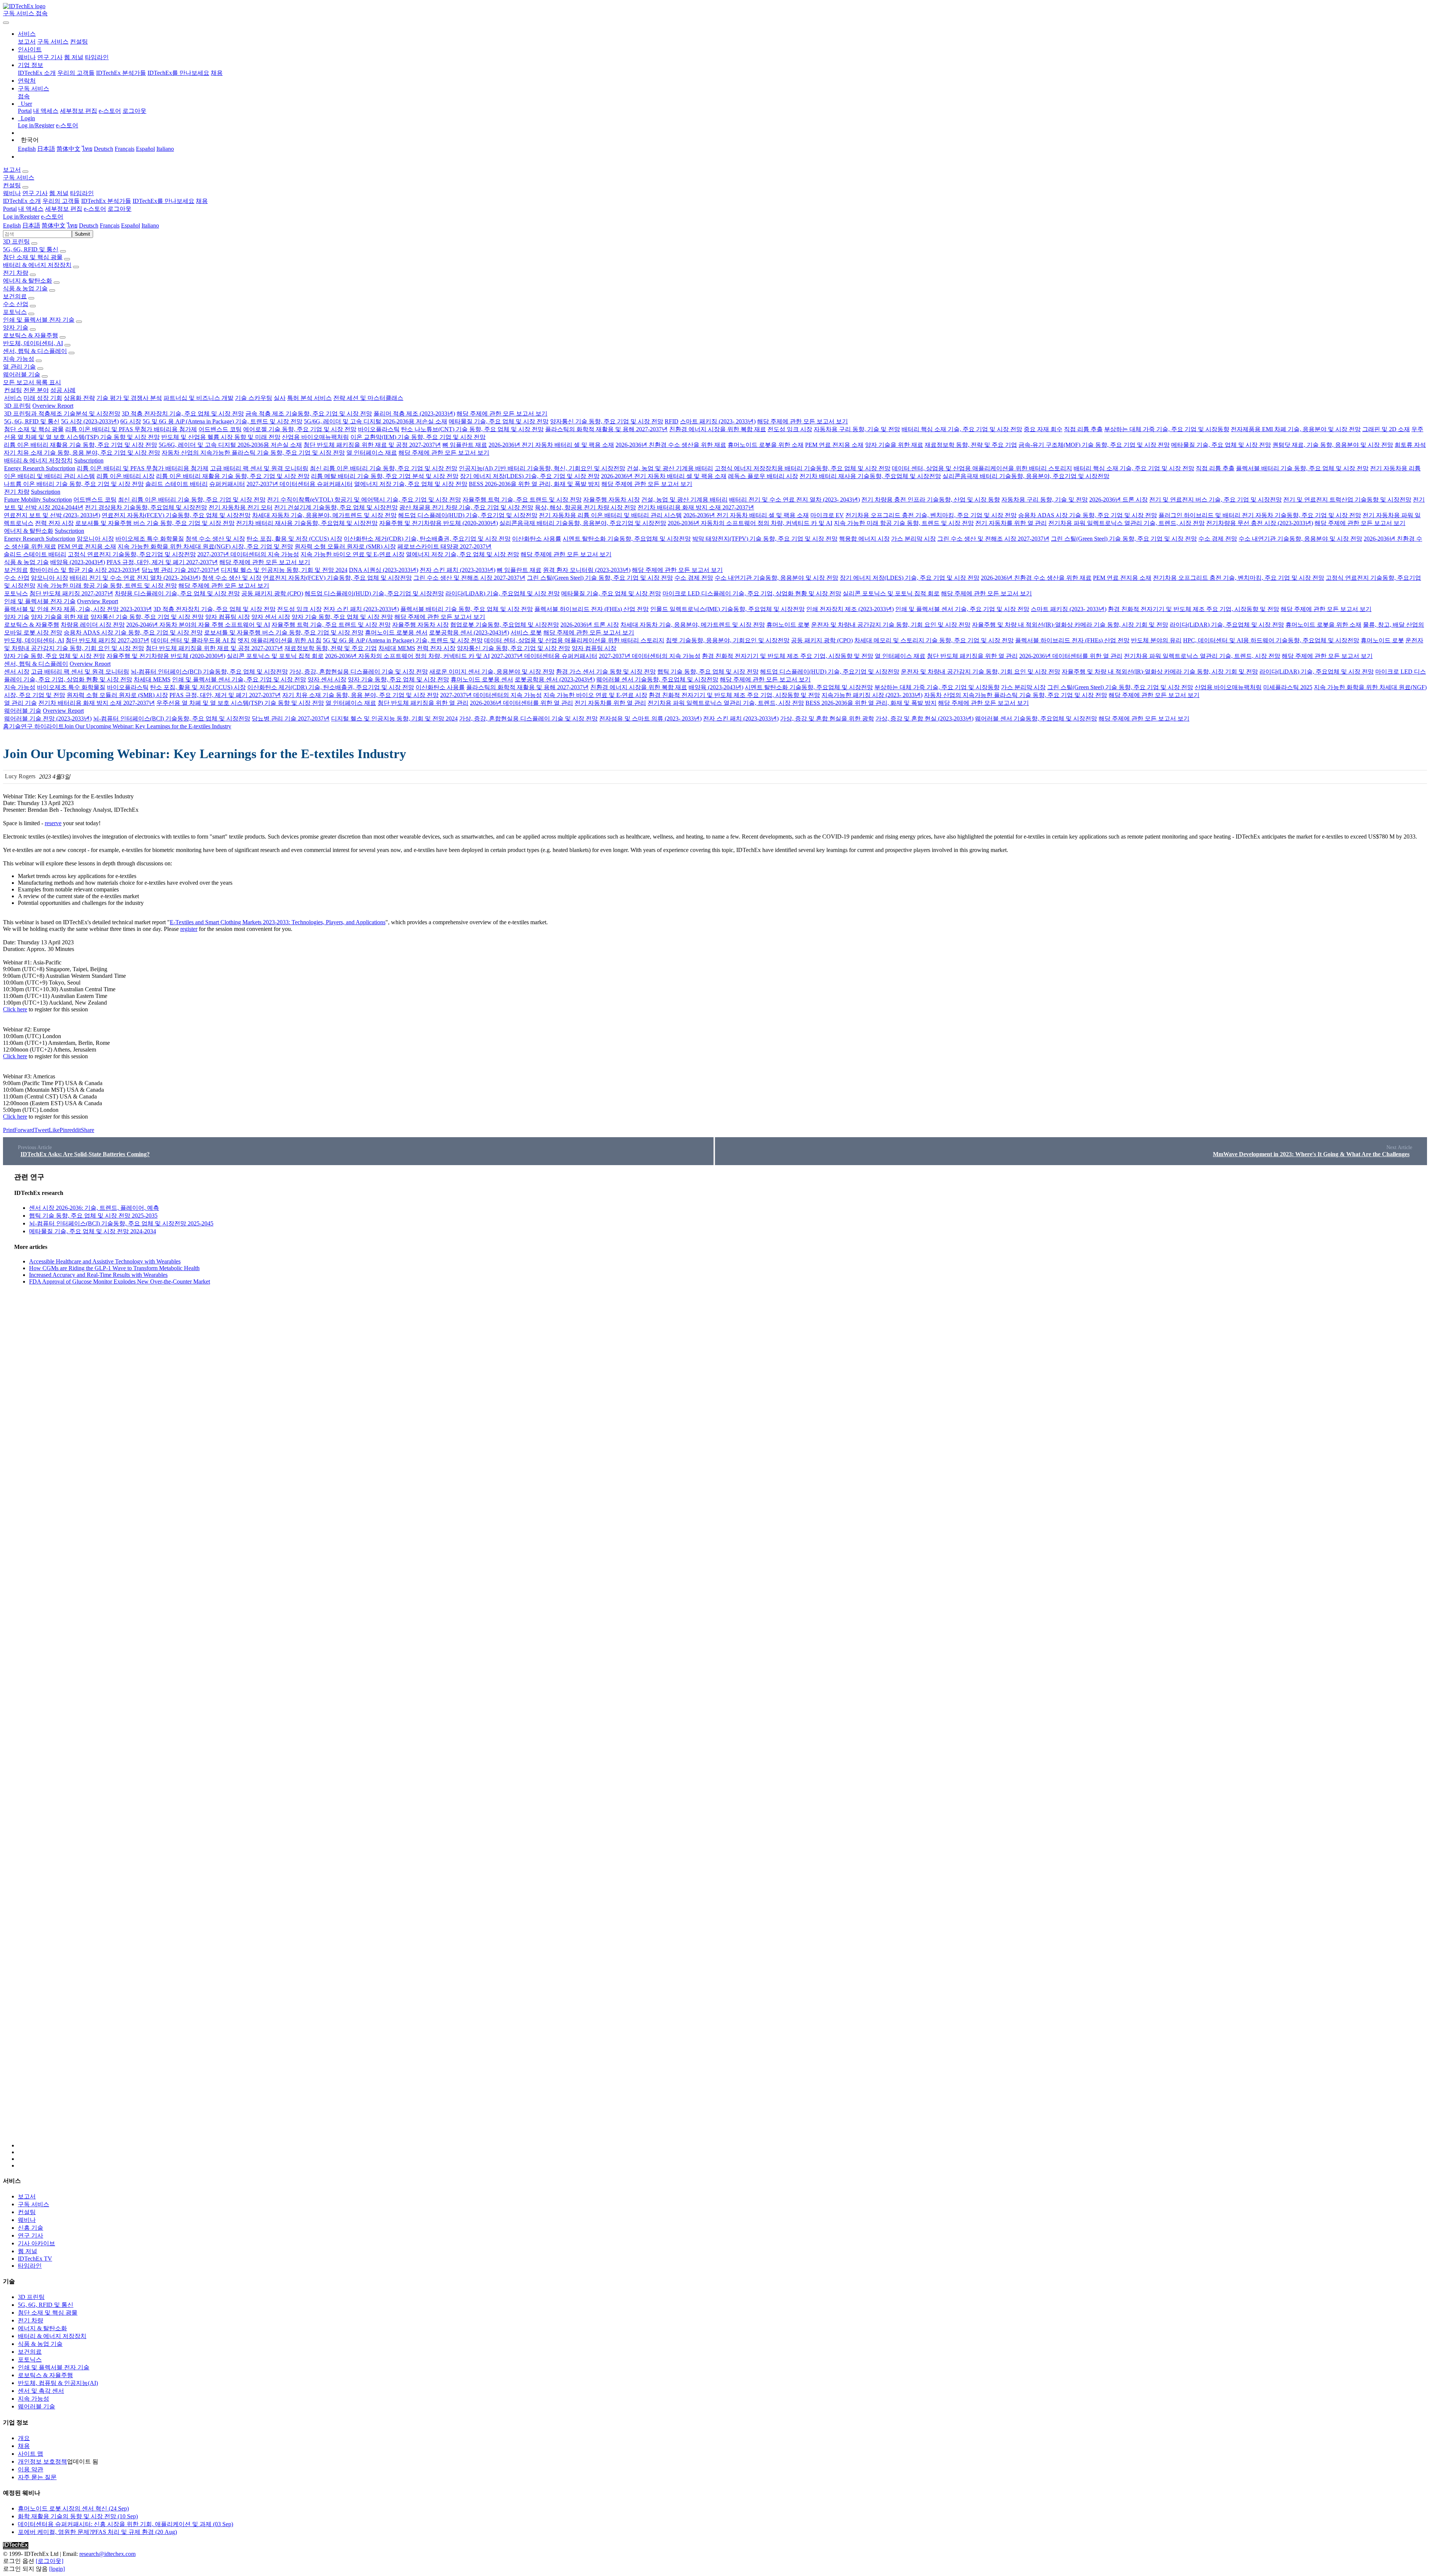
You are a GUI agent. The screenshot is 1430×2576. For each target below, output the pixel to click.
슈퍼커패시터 (227, 484)
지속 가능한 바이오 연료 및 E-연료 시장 (352, 554)
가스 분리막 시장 (913, 539)
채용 (217, 73)
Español (145, 149)
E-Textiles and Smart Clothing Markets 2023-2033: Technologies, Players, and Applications (278, 922)
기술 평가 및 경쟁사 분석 (129, 398)
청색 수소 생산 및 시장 (215, 539)
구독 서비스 (53, 42)
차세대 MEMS (397, 648)
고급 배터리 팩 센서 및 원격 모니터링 (259, 468)
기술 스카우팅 (254, 398)
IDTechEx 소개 (37, 73)
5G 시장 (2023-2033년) (90, 421)
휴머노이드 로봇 (788, 625)
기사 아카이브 (36, 2243)
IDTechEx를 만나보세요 (178, 73)
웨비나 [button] (12, 193)
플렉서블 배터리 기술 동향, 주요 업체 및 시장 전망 (1302, 468)
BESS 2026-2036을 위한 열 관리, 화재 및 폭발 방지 (534, 484)
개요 (24, 2438)
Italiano (165, 149)
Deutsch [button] (89, 225)
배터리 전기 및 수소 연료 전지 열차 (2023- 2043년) (795, 500)
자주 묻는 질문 (37, 2477)
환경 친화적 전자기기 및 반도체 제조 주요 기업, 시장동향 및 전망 (1194, 609)
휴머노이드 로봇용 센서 (396, 632)
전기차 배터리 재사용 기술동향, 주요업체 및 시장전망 (870, 476)
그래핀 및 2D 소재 (1386, 429)
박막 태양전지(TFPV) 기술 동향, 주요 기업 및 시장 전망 (765, 539)
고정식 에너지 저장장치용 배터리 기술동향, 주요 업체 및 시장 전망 (803, 468)
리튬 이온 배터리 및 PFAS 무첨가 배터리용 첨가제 (131, 429)
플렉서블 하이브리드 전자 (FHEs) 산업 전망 (592, 609)
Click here (15, 1009)
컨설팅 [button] (12, 185)
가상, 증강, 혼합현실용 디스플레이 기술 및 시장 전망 (359, 672)
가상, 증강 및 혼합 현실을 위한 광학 (827, 718)
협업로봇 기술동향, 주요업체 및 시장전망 (505, 625)
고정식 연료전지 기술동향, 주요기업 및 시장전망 (132, 554)
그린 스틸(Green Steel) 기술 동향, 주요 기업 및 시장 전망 (1124, 539)
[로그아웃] (50, 2561)
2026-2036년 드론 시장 (1118, 500)
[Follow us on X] (722, 1660)
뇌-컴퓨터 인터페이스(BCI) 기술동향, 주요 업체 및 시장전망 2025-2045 (121, 1223)
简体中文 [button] (54, 225)
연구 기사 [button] (35, 193)
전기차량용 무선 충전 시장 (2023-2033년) (1260, 523)
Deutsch (104, 149)
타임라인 (97, 57)
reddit (74, 1130)
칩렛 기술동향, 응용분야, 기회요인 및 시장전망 (728, 640)
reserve (53, 823)
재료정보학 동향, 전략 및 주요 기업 (971, 445)
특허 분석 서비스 (309, 398)
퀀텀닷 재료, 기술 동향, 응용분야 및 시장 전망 (1333, 445)
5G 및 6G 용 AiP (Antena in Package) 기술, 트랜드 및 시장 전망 (223, 421)
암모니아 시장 (95, 539)
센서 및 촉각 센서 (41, 2391)
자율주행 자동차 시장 (611, 500)
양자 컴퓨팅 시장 (228, 617)
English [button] (12, 225)
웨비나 (27, 57)
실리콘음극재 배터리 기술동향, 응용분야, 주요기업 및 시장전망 (1026, 476)
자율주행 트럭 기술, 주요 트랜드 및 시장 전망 (522, 500)
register (189, 929)
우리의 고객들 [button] (61, 201)
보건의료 (15, 296)
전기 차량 (16, 273)
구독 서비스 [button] (19, 177)
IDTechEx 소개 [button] (22, 201)
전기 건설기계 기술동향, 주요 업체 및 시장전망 (336, 507)
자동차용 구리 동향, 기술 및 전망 (857, 429)
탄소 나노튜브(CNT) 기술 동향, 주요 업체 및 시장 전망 (472, 429)
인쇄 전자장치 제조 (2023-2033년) (850, 609)
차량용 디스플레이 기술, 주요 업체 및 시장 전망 (177, 593)
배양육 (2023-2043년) (78, 562)
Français (125, 149)
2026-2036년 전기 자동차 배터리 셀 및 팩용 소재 (551, 445)
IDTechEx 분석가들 (121, 73)
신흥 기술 (31, 2228)
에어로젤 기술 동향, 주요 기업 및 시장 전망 (300, 429)
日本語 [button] (31, 225)
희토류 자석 (1410, 445)
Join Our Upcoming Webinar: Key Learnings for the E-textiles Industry (148, 726)
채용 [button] (202, 201)
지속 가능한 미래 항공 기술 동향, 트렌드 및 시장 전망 (904, 523)
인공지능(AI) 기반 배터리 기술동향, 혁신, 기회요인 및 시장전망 (542, 468)
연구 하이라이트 (42, 726)
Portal (25, 111)
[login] (57, 2569)
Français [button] (110, 225)
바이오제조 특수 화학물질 (150, 539)
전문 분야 (36, 390)
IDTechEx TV (35, 2259)
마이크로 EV (827, 515)
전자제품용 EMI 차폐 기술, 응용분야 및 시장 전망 (1296, 429)
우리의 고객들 (76, 73)
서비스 (13, 398)
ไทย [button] (72, 225)
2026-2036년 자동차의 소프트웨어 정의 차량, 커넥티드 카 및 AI (750, 523)
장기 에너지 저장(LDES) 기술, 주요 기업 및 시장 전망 (530, 476)
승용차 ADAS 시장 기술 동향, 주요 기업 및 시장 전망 (1088, 515)
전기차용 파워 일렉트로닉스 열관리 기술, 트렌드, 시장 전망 (1126, 523)
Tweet (42, 1130)
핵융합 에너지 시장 (864, 539)
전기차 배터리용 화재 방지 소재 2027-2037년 (696, 507)
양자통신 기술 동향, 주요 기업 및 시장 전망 (607, 421)
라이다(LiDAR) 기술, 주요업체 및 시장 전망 (503, 593)
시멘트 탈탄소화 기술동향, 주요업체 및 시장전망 (627, 539)
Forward (24, 1130)
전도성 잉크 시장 (790, 429)
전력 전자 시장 (54, 523)
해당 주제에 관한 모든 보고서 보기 (502, 414)
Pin (63, 1130)
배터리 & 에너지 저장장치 (37, 265)
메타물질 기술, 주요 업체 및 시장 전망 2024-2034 (93, 1231)
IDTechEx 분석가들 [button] (106, 201)
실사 (280, 398)
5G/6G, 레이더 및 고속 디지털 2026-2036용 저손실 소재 (376, 421)
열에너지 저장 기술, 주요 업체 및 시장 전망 (411, 484)
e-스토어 (110, 111)
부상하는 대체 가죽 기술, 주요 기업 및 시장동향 (1167, 429)
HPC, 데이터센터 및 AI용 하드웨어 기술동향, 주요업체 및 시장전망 (1271, 640)
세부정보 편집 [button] (64, 209)
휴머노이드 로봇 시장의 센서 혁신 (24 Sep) (73, 2508)
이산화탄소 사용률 (537, 539)
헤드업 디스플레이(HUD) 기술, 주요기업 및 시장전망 (468, 515)
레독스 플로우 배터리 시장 (763, 476)
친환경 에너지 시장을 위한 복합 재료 (718, 429)
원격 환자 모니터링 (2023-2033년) (587, 570)
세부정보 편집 (79, 111)
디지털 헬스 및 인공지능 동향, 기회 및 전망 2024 (284, 570)
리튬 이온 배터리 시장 (125, 476)
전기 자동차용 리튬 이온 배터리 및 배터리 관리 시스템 (610, 515)
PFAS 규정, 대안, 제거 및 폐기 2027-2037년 (162, 562)
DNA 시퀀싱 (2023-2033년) (384, 570)
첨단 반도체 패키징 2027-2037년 (71, 593)
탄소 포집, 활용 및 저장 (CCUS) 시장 (294, 539)
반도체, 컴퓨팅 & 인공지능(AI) (58, 2383)
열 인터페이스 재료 (372, 453)
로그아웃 (134, 111)
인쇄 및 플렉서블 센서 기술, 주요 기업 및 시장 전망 (962, 609)
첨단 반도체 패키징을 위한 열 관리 (972, 656)
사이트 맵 (31, 2454)
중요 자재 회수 (1043, 429)
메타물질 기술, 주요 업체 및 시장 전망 (499, 421)
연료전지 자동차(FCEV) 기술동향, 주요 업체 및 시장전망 (176, 515)
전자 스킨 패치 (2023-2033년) (457, 570)
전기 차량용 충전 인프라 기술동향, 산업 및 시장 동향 (931, 500)
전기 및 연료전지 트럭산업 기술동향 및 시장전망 (1347, 500)
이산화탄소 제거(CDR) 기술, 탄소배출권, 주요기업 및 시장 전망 (427, 539)
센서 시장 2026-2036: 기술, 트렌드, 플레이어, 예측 (94, 1208)
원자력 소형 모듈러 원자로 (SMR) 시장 (345, 546)
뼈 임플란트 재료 (465, 445)
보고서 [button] (12, 170)
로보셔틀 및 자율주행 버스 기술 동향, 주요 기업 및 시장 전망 (155, 523)
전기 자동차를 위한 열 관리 (1011, 523)
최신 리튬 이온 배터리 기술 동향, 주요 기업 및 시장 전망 (384, 468)
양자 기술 (16, 327)
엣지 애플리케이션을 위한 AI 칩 (279, 640)
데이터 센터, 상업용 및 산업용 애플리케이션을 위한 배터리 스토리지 (982, 468)
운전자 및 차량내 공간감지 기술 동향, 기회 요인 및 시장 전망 (891, 625)
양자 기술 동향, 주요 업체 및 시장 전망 (342, 617)
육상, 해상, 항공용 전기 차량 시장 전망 (585, 507)
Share (88, 1130)
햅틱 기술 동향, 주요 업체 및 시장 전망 (708, 672)
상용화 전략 (79, 398)
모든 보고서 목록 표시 (32, 382)
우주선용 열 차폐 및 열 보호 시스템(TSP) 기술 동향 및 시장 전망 (240, 703)
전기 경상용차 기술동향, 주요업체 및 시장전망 (146, 507)
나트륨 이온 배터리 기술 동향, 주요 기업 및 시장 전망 (74, 484)
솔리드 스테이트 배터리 (177, 484)
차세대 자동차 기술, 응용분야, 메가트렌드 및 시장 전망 (324, 515)
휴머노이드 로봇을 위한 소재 (766, 445)
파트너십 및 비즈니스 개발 (198, 398)
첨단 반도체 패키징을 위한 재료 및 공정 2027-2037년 (372, 445)
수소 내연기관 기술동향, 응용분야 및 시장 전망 (1300, 539)
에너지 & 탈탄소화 (28, 281)
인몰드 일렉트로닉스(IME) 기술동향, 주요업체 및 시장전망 (727, 609)
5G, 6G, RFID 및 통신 (31, 249)
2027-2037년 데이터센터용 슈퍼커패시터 (300, 484)
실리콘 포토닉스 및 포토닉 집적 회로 (891, 593)
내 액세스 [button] (31, 209)
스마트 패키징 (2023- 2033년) (718, 421)
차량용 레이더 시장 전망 (93, 625)
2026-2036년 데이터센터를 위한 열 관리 (1071, 656)
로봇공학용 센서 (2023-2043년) (469, 632)
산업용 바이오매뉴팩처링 (315, 437)
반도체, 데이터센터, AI (33, 343)
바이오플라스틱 (379, 429)
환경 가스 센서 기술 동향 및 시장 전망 (606, 672)
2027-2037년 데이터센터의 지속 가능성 (248, 554)
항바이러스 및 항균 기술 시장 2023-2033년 (85, 570)
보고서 (27, 42)
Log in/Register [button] (21, 217)
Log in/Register (36, 125)
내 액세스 (46, 111)
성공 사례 (63, 390)
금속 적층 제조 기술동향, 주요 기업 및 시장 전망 (309, 414)
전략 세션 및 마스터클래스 (368, 398)
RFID (672, 421)
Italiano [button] (150, 225)
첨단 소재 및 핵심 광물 (33, 257)
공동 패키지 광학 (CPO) (272, 593)
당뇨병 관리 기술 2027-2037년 (180, 570)
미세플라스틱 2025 (1288, 687)
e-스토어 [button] (95, 209)
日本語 (46, 149)
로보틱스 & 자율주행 (31, 335)
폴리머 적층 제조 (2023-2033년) (414, 414)
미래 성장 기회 (43, 398)
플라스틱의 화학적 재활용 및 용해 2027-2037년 (606, 429)
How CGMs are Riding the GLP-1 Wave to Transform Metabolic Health (114, 1268)
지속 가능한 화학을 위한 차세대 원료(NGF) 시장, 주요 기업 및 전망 (205, 546)
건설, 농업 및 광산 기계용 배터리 (670, 468)
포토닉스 (15, 312)
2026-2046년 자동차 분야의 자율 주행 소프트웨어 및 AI (198, 625)
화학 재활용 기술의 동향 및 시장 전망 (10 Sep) (78, 2516)
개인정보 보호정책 (42, 2461)
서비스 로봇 (526, 632)
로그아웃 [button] (120, 209)
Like (54, 1130)
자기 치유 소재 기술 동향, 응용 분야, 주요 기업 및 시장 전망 (82, 453)
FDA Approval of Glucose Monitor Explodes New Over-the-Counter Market (120, 1281)
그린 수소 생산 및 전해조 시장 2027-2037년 (993, 539)
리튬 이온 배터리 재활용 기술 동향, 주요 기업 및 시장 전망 (80, 445)
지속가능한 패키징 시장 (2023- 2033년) (872, 695)
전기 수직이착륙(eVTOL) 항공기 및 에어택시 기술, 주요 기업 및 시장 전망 (364, 500)
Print (9, 1130)
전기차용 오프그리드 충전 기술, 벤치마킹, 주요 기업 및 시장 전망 (931, 515)
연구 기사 (50, 57)
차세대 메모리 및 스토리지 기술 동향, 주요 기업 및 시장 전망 (934, 640)
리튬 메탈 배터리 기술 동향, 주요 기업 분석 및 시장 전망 (385, 476)
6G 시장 (131, 421)
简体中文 (69, 149)
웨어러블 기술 (22, 374)
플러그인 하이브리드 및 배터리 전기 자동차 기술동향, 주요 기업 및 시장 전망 (1260, 515)
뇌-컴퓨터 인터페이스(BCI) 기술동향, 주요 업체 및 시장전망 (209, 672)
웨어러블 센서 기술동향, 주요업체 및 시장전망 (657, 679)
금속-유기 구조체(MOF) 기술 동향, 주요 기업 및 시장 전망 (1094, 445)
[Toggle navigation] (6, 23)
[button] (27, 34)
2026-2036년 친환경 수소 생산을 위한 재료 (671, 445)
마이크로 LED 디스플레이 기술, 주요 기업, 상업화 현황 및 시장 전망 (752, 593)
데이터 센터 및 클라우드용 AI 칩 (193, 640)
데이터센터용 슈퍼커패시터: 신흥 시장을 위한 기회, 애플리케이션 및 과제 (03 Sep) (125, 2524)
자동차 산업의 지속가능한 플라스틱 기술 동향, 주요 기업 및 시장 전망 (253, 453)
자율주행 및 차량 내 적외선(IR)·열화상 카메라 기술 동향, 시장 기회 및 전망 (1070, 625)
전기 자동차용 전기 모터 (241, 507)
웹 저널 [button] (59, 193)
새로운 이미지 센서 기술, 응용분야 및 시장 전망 (492, 672)
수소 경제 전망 (1218, 539)
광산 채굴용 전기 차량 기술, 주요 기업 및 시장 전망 (466, 507)
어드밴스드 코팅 (220, 429)
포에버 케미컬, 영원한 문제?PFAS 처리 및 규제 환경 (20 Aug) (97, 2532)
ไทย (87, 149)
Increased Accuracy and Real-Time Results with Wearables (98, 1275)
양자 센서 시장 (271, 617)
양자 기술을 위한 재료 (894, 445)
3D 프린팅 (16, 241)
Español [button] (131, 225)
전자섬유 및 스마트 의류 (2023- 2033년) (650, 718)
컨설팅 (79, 42)
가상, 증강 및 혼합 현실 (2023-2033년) (924, 718)
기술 (15, 726)
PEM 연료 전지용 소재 (834, 445)
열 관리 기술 (19, 367)
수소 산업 (16, 304)
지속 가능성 (19, 359)
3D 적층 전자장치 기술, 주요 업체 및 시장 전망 (183, 414)
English (27, 149)
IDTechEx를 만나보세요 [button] (163, 201)
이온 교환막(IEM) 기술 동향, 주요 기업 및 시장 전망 (418, 437)
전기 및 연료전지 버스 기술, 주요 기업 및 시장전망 (1215, 500)
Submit (82, 234)
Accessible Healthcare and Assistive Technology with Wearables (105, 1261)
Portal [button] (10, 209)
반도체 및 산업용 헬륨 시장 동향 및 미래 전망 (221, 437)
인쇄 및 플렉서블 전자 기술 (39, 320)
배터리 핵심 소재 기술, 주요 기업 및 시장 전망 (962, 429)
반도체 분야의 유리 (1156, 640)
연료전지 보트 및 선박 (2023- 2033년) (52, 515)
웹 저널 (74, 57)
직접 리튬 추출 (1083, 429)
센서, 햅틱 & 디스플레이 (35, 351)
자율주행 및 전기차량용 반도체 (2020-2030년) (438, 523)
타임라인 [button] (82, 193)
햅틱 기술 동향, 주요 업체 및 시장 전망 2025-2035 (93, 1216)
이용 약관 (31, 2469)
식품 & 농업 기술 (25, 288)
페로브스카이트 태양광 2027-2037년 (444, 546)
